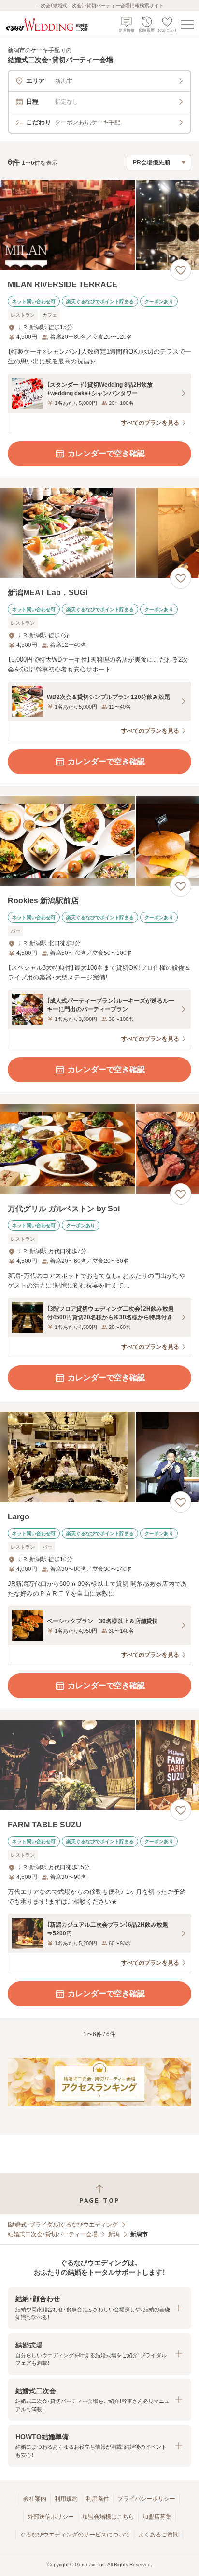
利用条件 (98, 2499)
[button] (99, 2308)
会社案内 (35, 2499)
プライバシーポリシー (146, 2499)
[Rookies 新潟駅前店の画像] (99, 841)
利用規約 (66, 2499)
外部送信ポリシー (51, 2517)
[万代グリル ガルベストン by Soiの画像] (99, 1149)
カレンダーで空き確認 (106, 453)
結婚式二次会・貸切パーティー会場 (53, 2234)
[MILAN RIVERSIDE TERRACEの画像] (99, 225)
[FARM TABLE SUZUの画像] (99, 1765)
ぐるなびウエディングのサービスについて (75, 2535)
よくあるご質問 (158, 2535)
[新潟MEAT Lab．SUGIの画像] (99, 533)
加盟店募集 (157, 2517)
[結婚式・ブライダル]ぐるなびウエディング (63, 2225)
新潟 (114, 2234)
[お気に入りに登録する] (181, 270)
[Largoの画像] (99, 1457)
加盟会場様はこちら (108, 2517)
